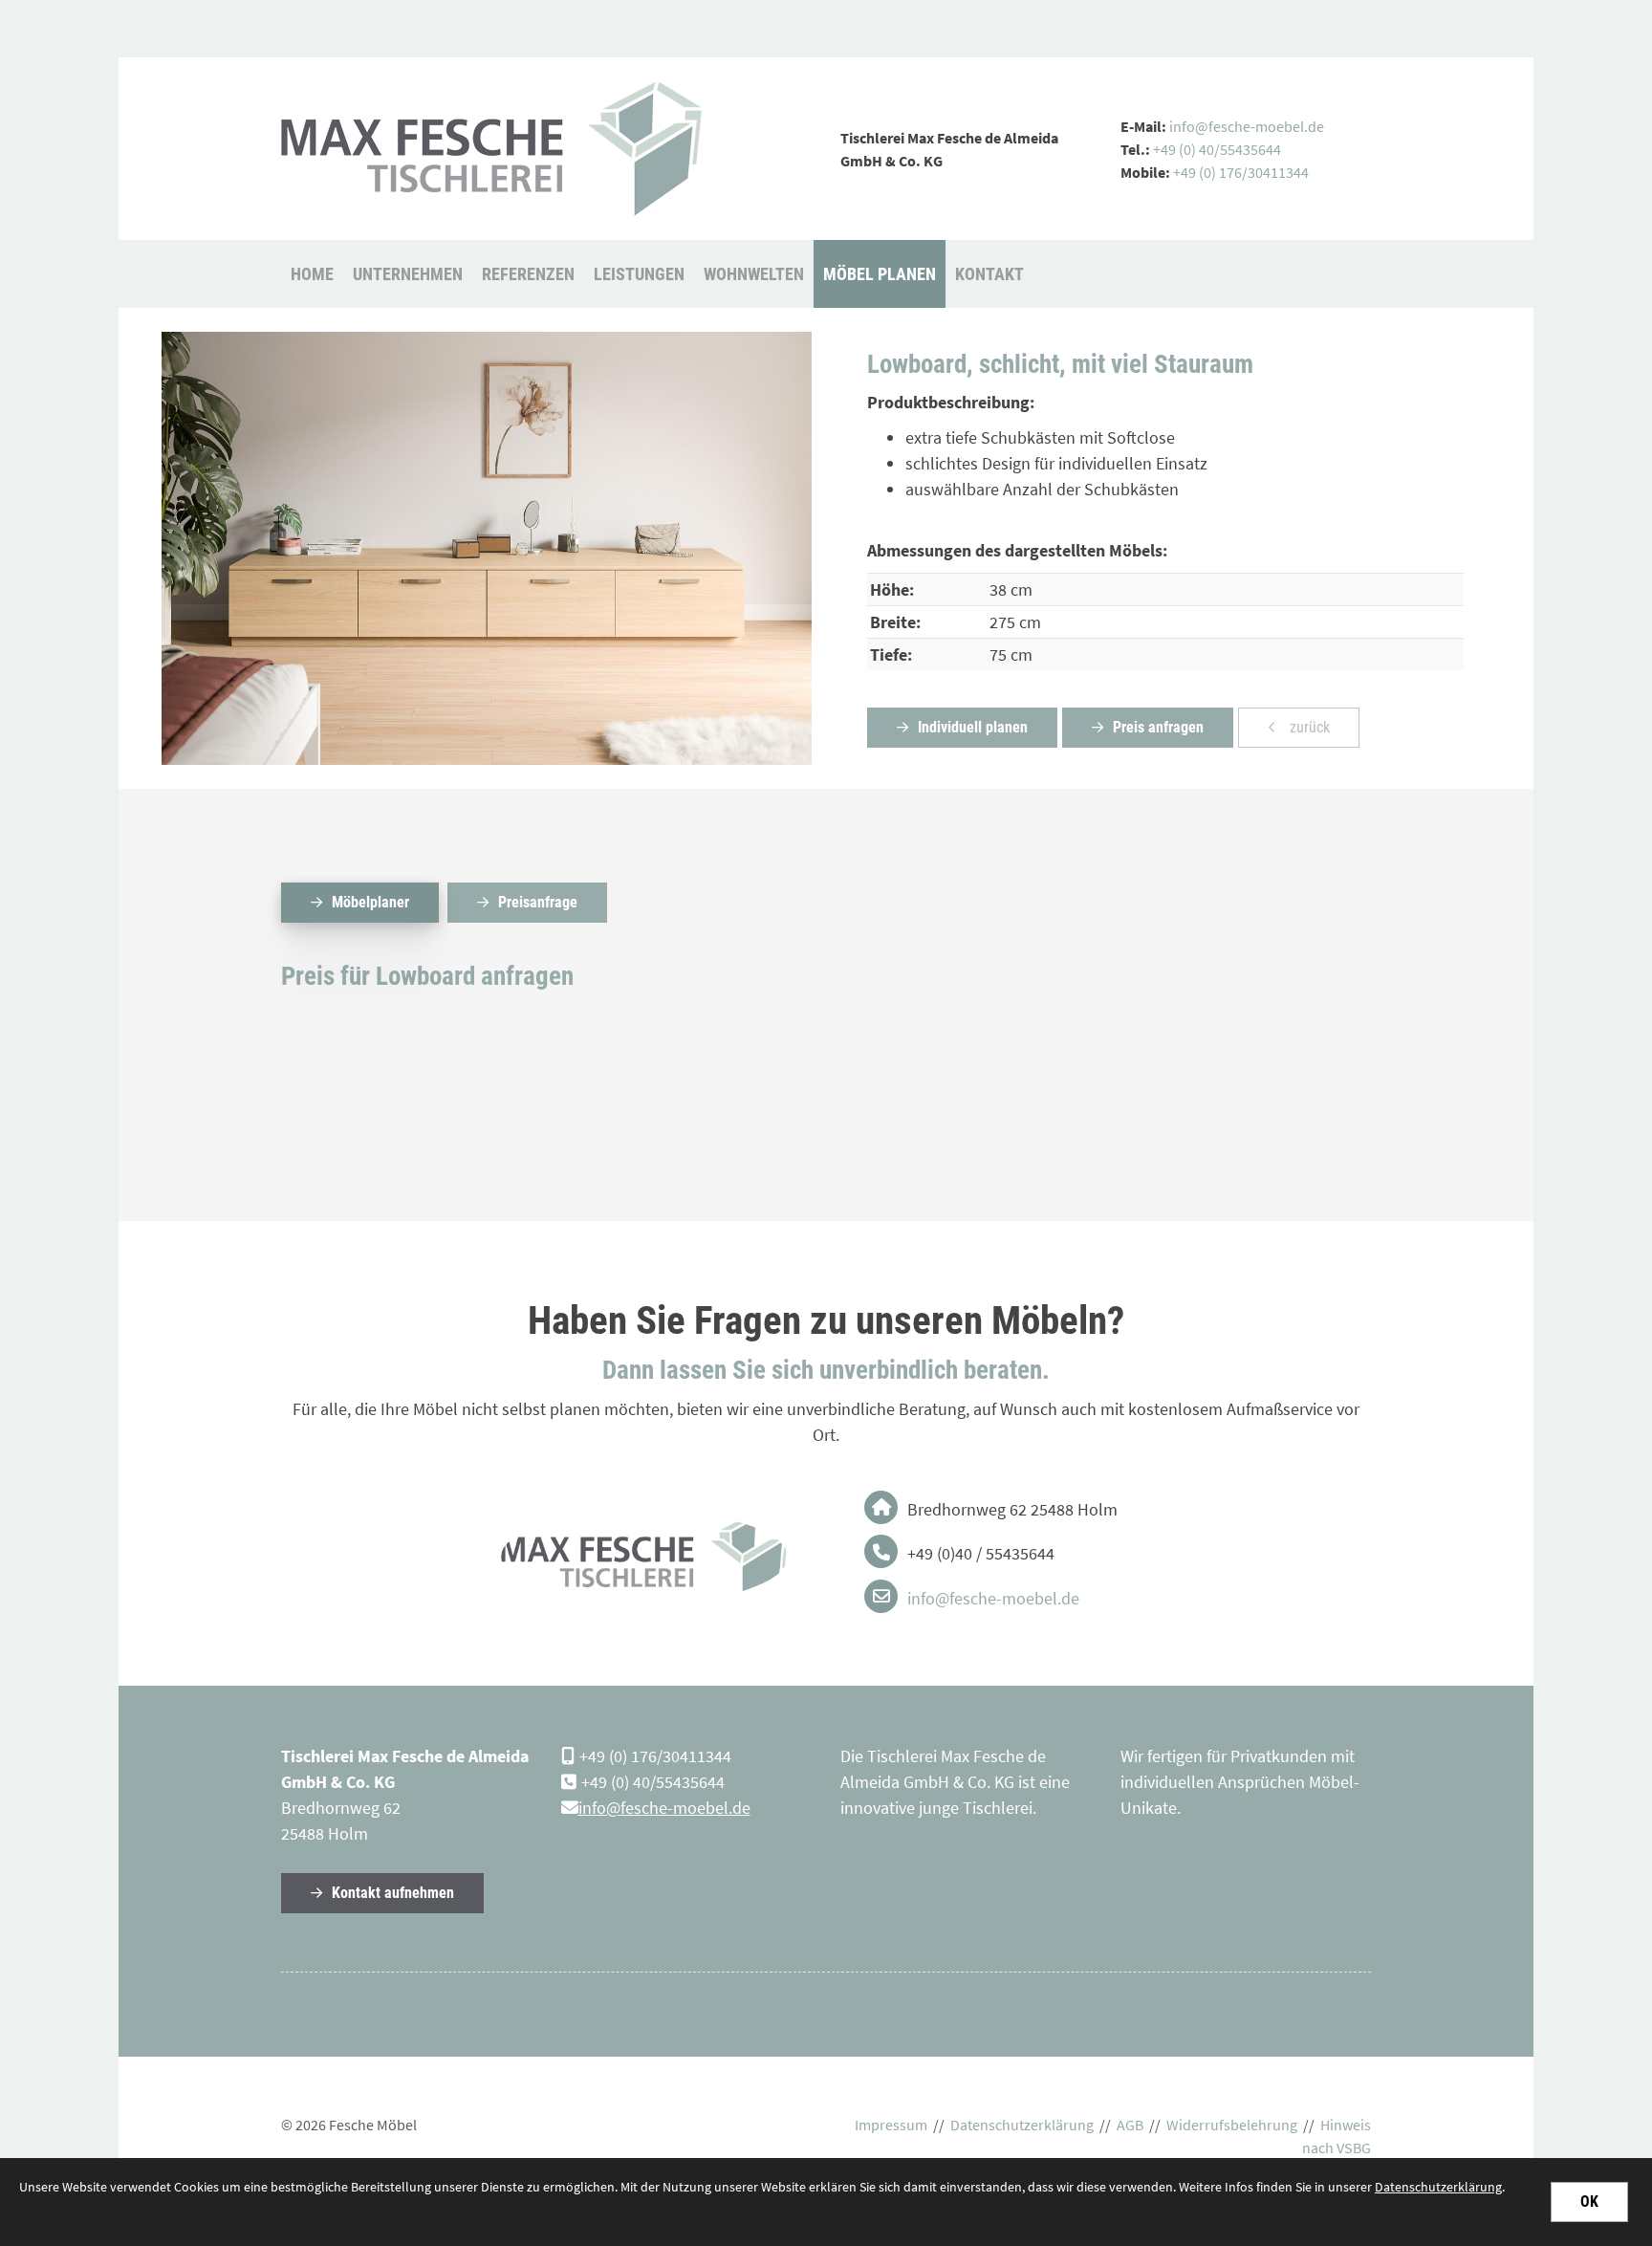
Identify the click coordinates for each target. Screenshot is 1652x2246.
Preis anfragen (1158, 727)
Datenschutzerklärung (1022, 2125)
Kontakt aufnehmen (393, 1893)
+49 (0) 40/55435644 (1217, 149)
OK (1589, 2202)
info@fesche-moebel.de (1248, 126)
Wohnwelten (754, 274)
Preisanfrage (538, 902)
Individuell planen (973, 727)
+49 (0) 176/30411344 (1241, 172)
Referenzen (528, 274)
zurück (1308, 727)
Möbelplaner (370, 902)
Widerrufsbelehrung (1232, 2125)
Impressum (891, 2125)
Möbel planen (880, 274)
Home (312, 274)
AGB (1130, 2125)
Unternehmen (408, 274)
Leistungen (639, 274)
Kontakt (989, 274)
